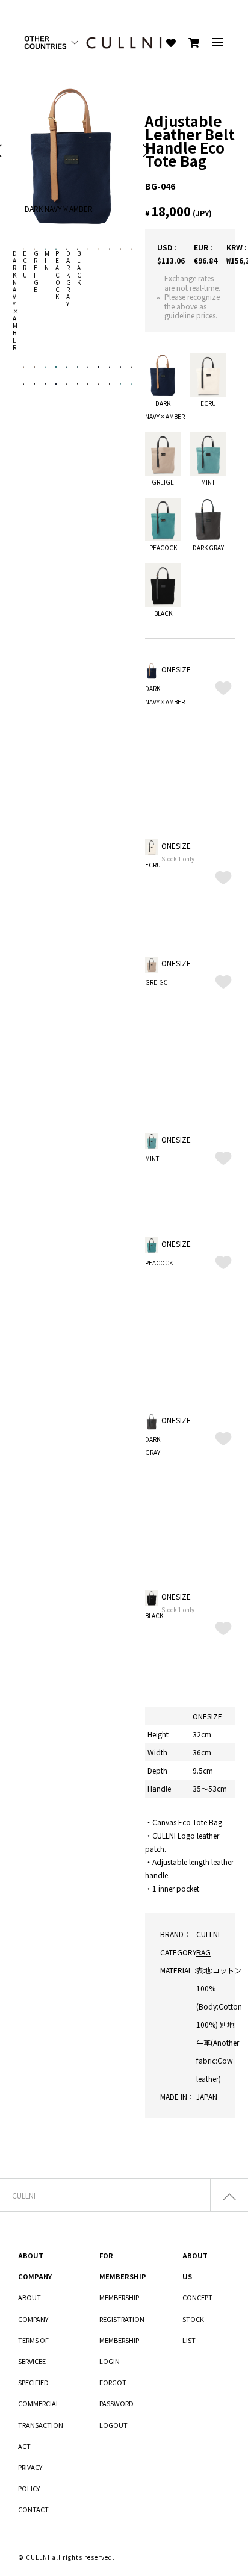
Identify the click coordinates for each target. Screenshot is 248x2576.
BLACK (79, 268)
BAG (203, 1952)
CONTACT (33, 2509)
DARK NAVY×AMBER (16, 300)
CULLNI (208, 1934)
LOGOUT (113, 2425)
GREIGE (36, 271)
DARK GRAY (69, 278)
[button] (146, 151)
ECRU (25, 264)
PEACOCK (58, 275)
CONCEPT (197, 2297)
